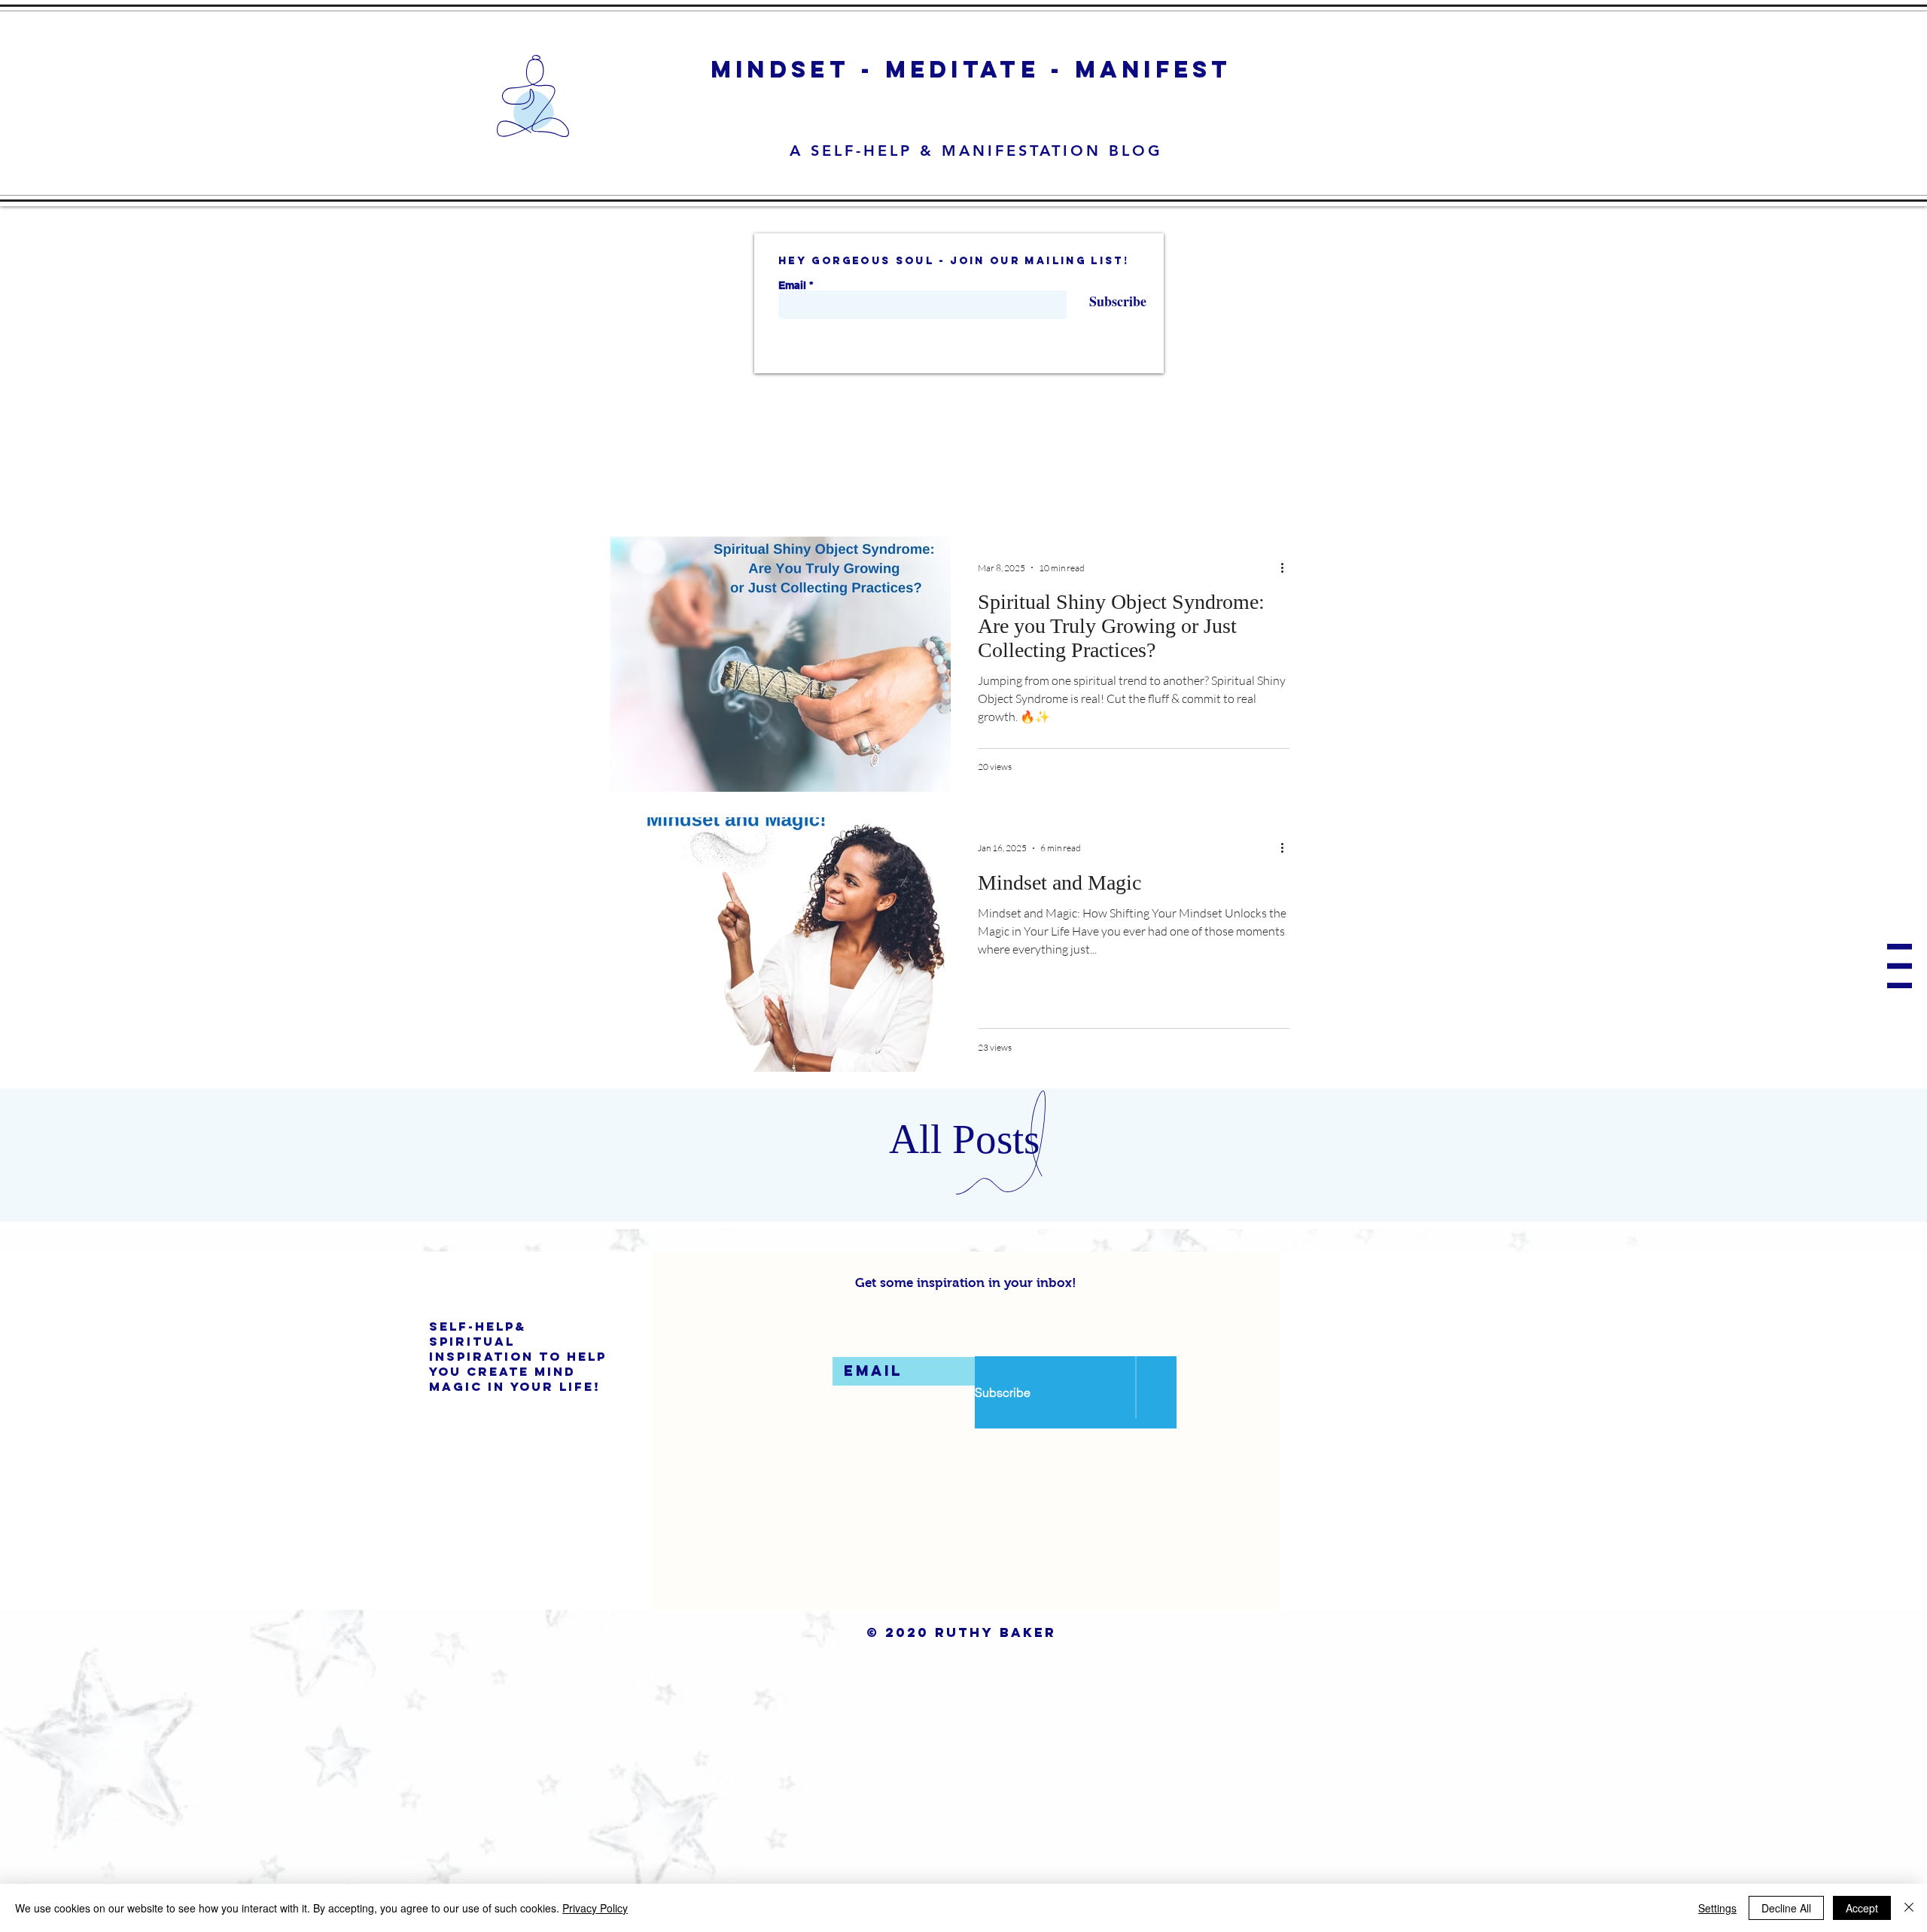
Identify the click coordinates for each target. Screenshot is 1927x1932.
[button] (1900, 966)
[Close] (1909, 1908)
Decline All (1786, 1908)
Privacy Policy (595, 1908)
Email (792, 285)
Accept (1862, 1908)
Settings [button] (1717, 1908)
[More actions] (1287, 567)
